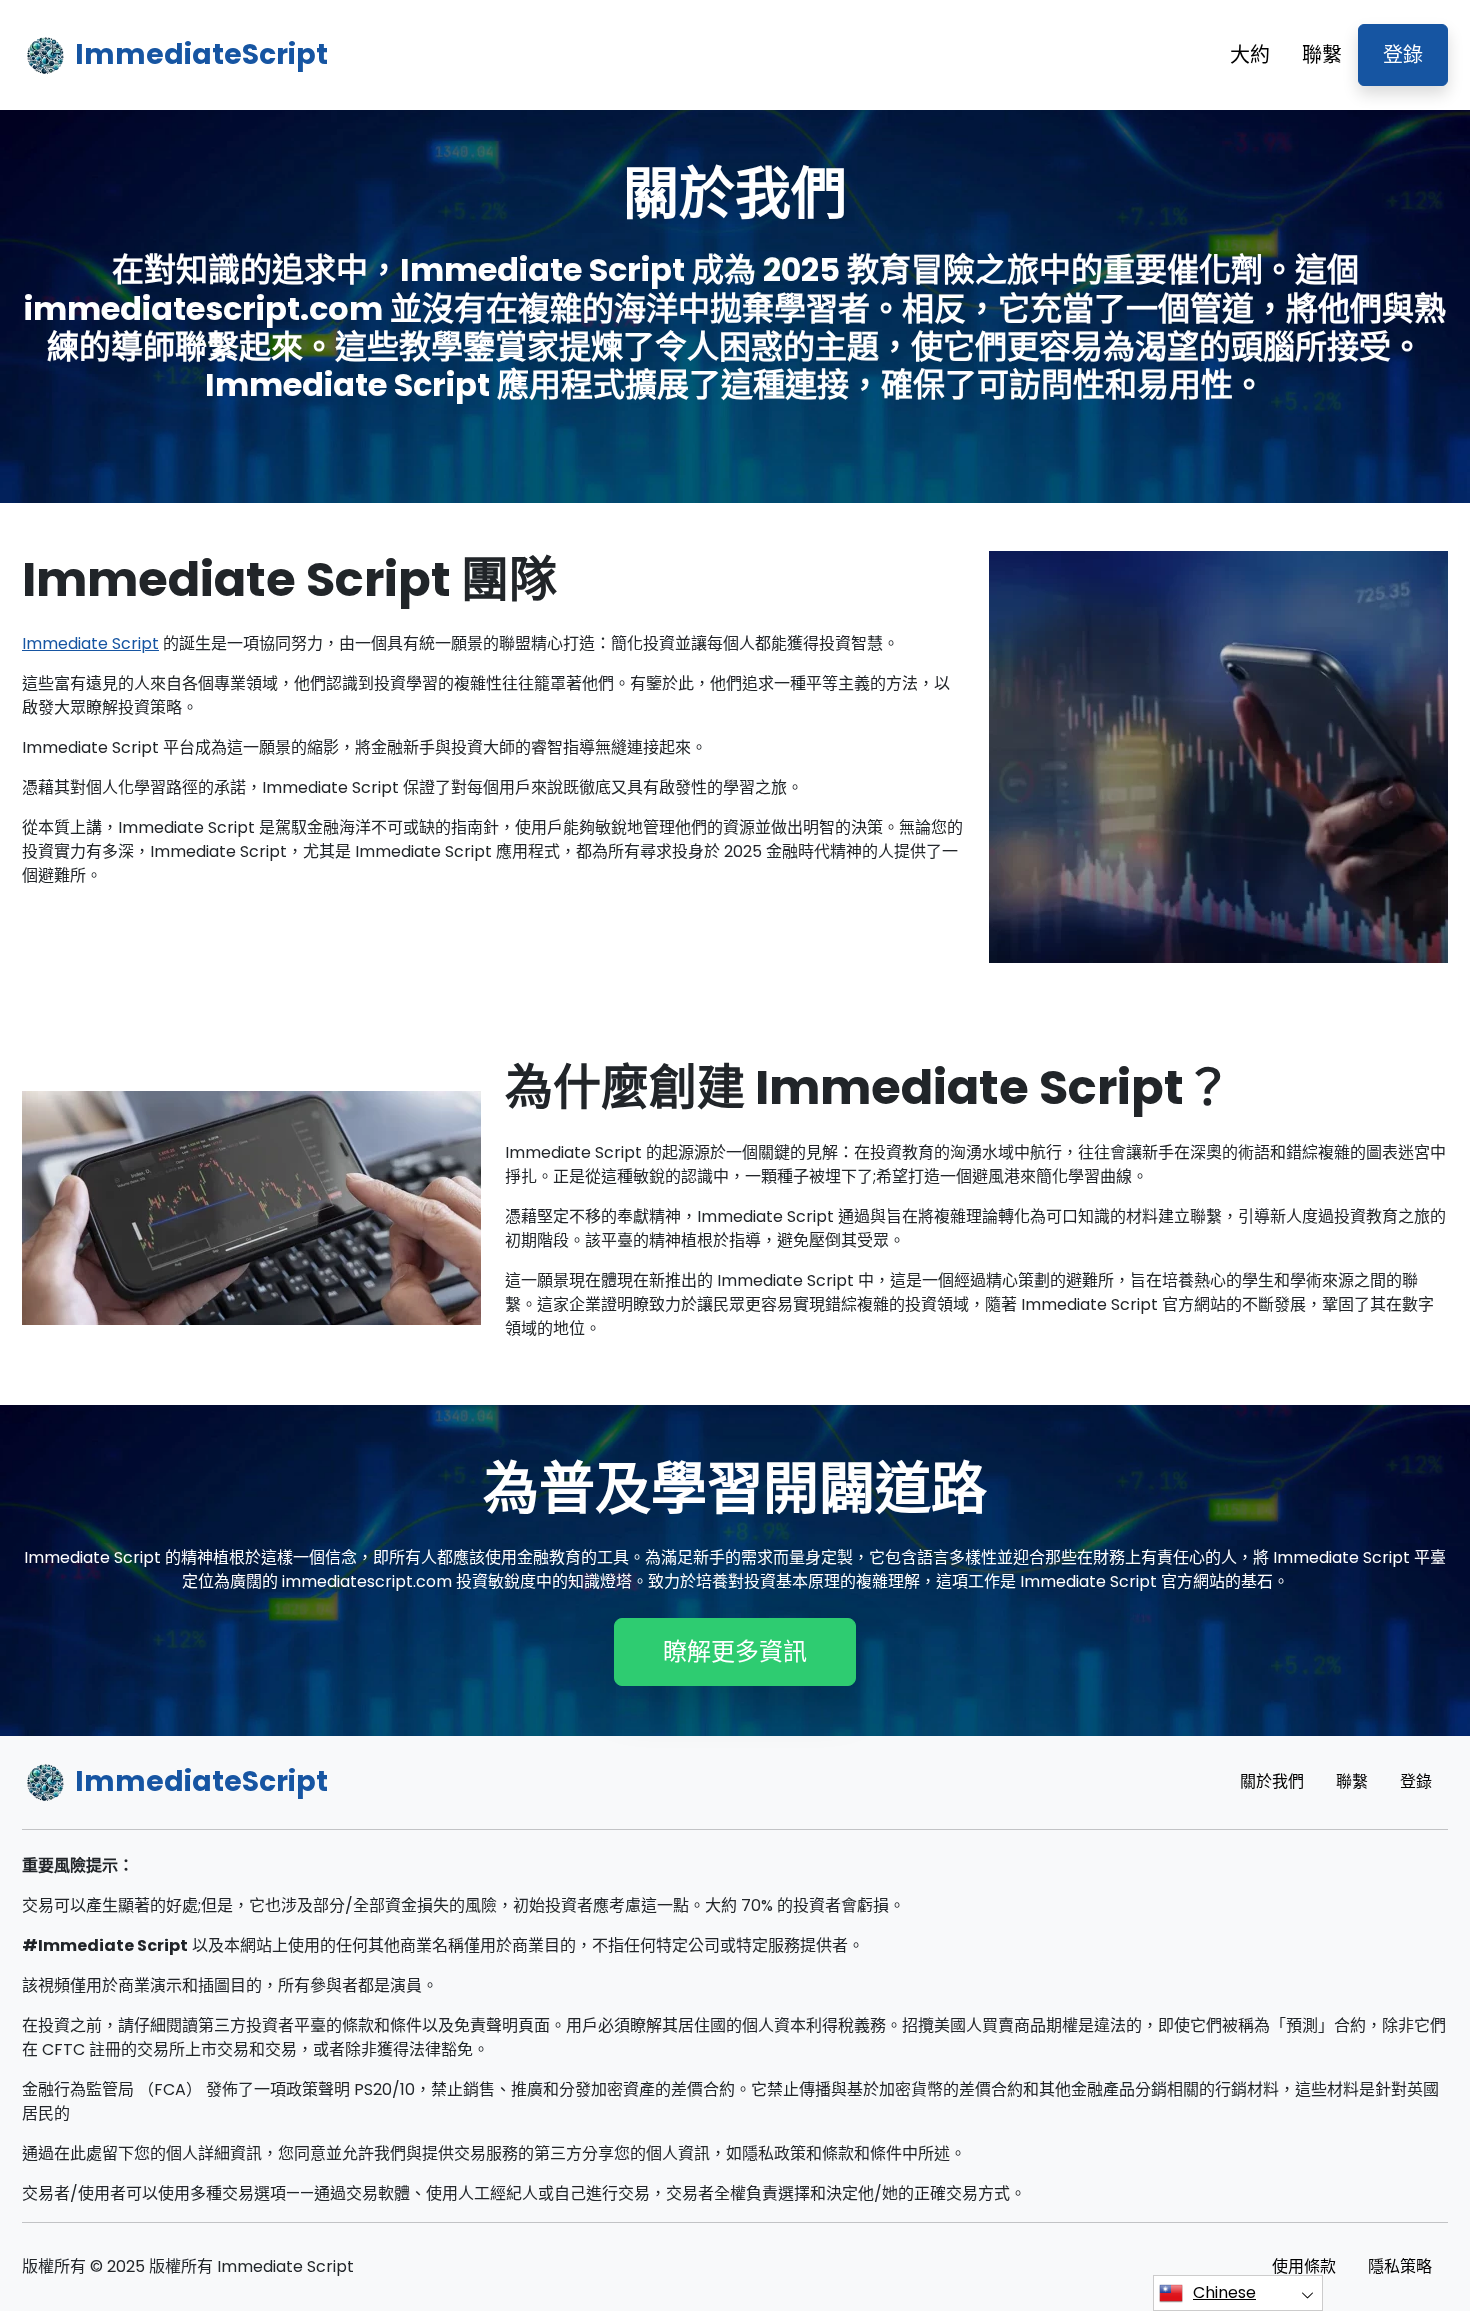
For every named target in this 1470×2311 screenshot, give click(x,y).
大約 (1250, 55)
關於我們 (1272, 1781)
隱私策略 (1400, 2266)
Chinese (1224, 2292)
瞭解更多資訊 (735, 1651)
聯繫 (1322, 55)
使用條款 (1304, 2266)
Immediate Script (90, 643)
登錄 (1403, 55)
